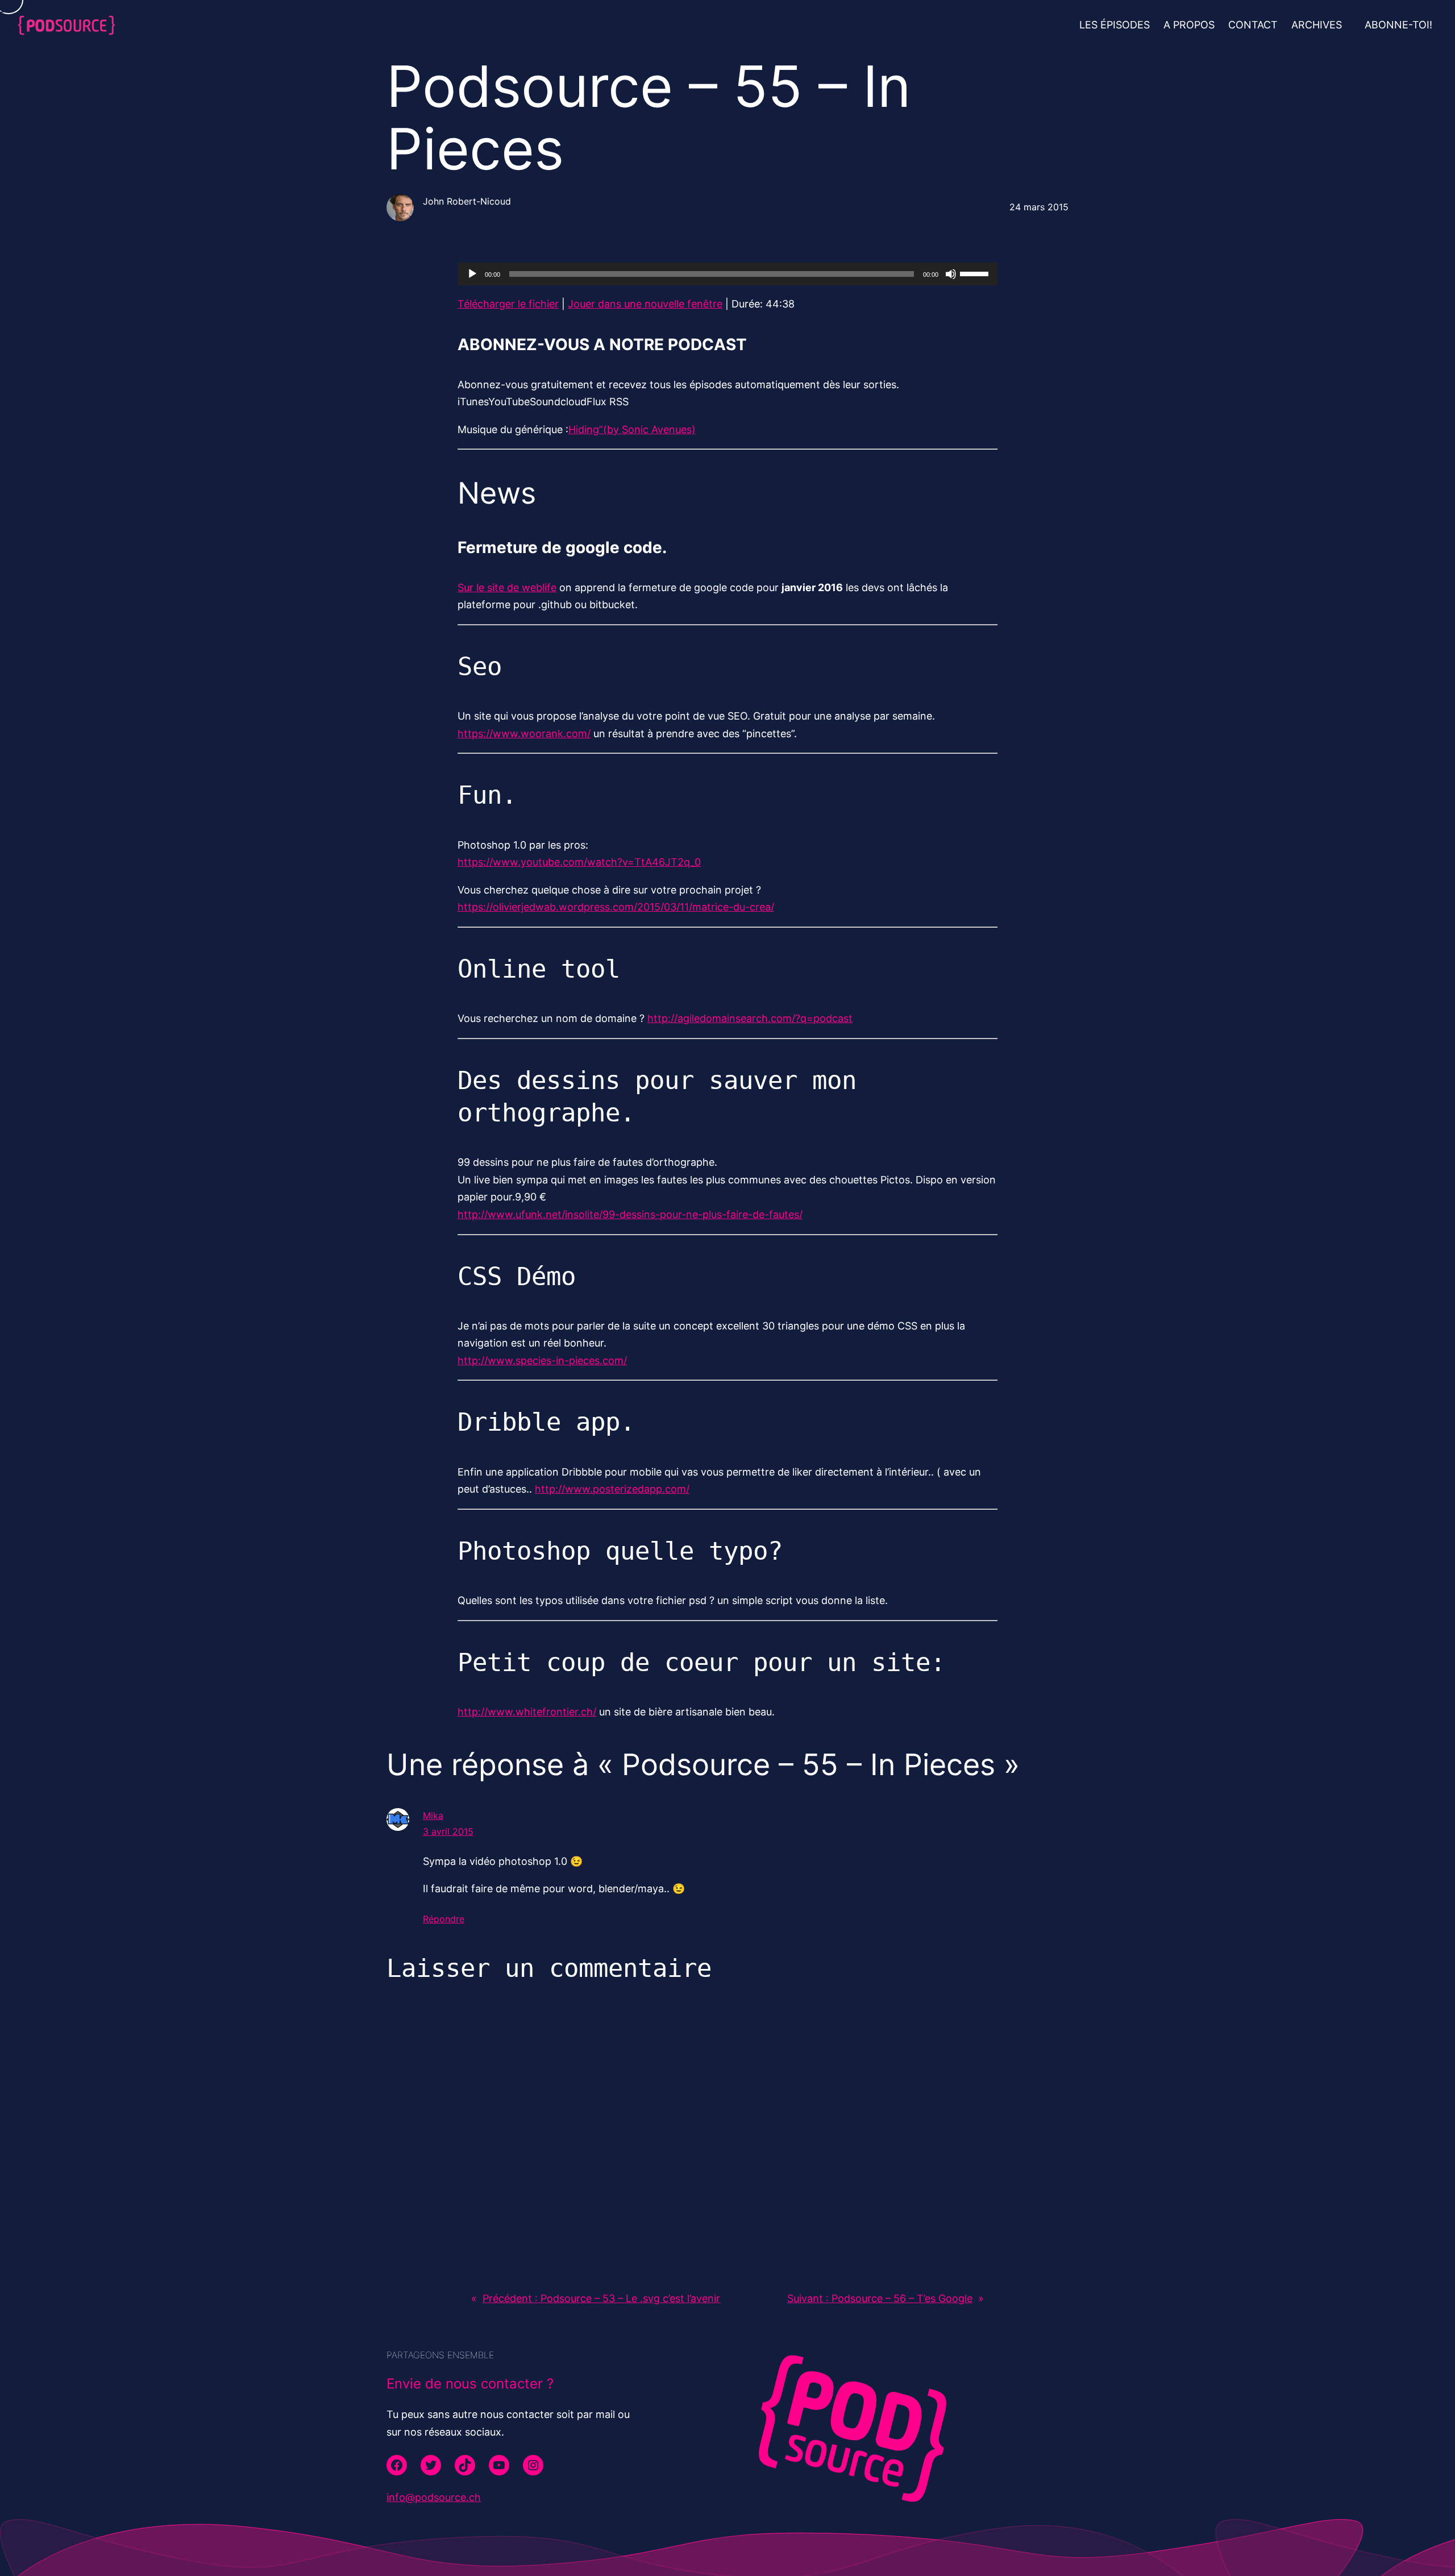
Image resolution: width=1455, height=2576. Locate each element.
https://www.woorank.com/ (524, 734)
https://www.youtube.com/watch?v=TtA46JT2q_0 (579, 862)
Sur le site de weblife (507, 587)
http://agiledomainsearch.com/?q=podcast (750, 1018)
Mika (433, 1815)
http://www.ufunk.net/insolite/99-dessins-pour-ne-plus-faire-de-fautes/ (630, 1214)
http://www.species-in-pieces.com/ (542, 1360)
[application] (727, 274)
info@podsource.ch (434, 2497)
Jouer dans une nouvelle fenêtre (645, 304)
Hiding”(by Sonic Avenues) (632, 429)
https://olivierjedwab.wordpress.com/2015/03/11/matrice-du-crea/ (616, 907)
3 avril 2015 (448, 1831)
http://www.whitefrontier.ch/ (527, 1712)
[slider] (976, 273)
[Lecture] (472, 274)
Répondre (444, 1919)
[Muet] (951, 274)
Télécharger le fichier (508, 304)
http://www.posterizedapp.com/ (612, 1489)
